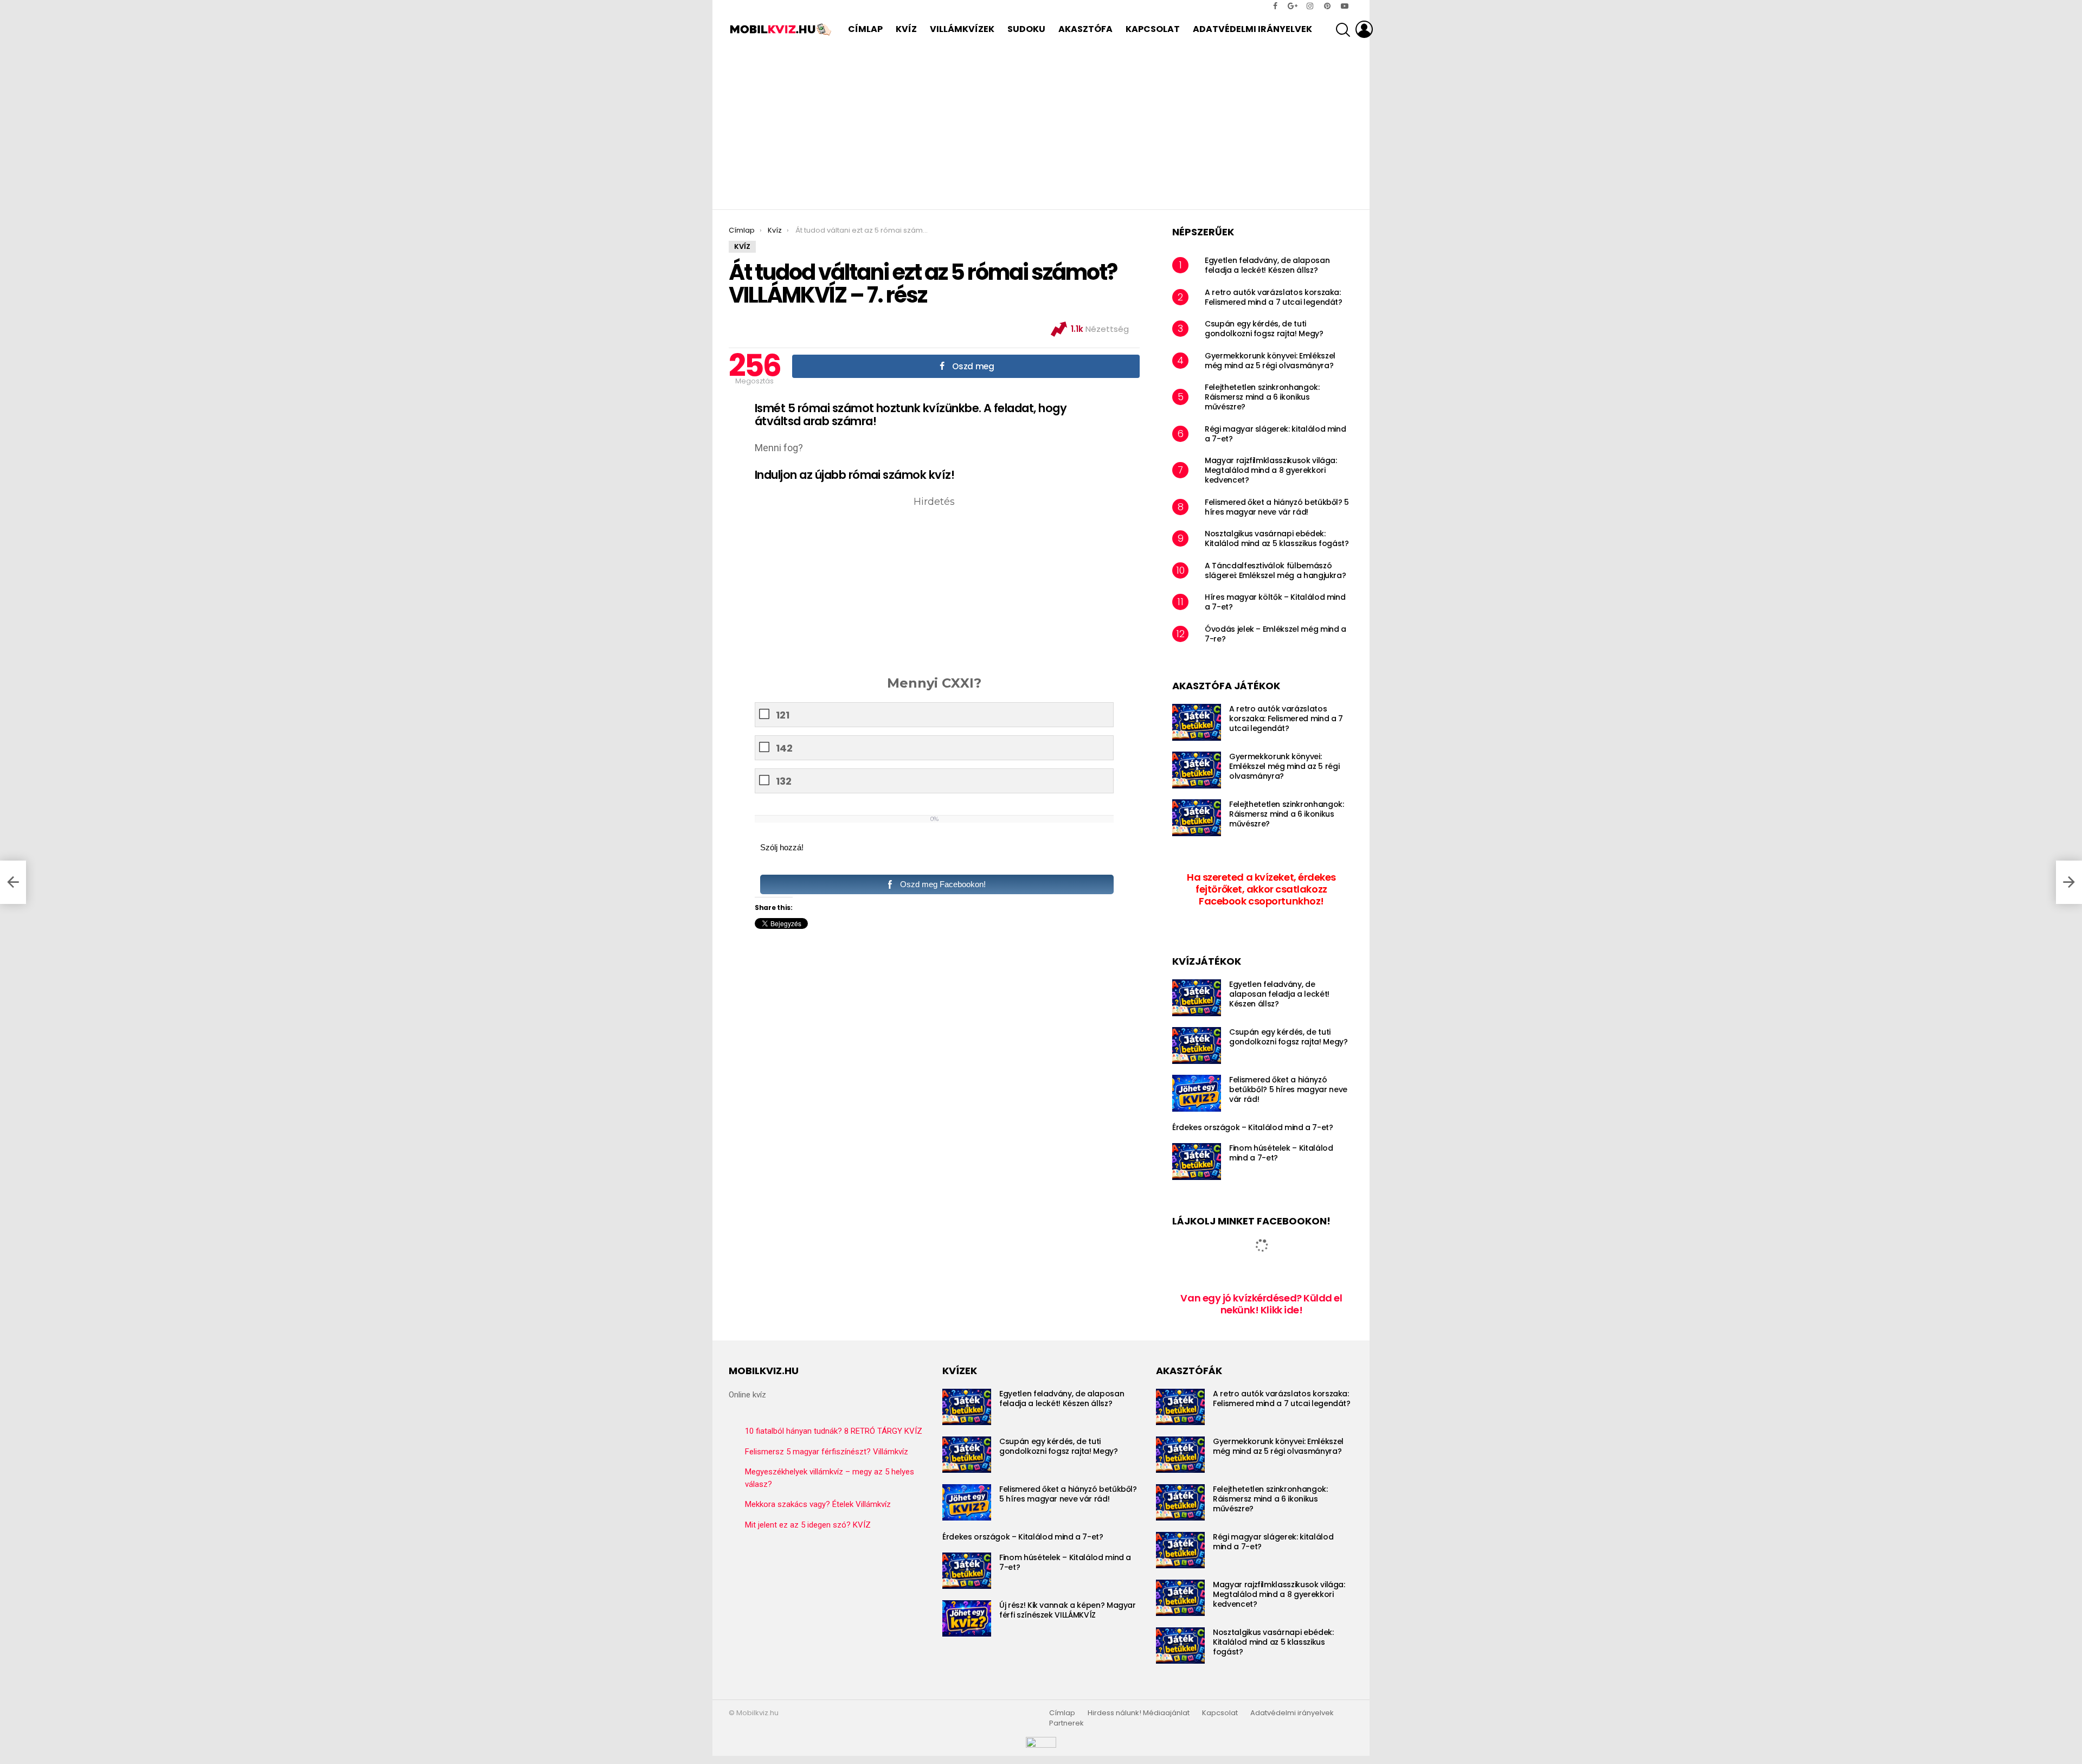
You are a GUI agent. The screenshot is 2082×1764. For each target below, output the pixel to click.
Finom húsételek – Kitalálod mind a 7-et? (1281, 1153)
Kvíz (906, 29)
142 (784, 748)
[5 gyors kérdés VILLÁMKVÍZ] (2069, 882)
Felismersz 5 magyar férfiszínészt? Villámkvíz (827, 1452)
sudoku (1026, 29)
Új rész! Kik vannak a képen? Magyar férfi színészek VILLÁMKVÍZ (1068, 1610)
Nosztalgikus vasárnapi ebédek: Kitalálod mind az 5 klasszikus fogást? (1277, 538)
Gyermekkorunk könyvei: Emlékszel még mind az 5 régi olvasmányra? (1270, 361)
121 (783, 715)
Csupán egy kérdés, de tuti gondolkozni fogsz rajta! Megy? (1264, 329)
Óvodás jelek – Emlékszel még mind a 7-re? (1275, 634)
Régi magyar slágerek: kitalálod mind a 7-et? (1275, 434)
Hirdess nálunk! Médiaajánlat (1139, 1713)
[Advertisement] (1041, 128)
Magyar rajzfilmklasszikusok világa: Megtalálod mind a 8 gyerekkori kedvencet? (1271, 470)
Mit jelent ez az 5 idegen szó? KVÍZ (808, 1525)
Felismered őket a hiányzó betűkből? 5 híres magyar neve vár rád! (1277, 507)
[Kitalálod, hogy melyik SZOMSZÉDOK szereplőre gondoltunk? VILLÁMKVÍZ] (13, 882)
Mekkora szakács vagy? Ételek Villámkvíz (818, 1504)
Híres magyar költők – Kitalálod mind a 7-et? (1275, 602)
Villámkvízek (962, 29)
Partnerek (1066, 1723)
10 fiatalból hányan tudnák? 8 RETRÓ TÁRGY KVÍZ (834, 1431)
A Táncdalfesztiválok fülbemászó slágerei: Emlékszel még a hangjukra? (1275, 570)
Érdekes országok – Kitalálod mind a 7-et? (1253, 1127)
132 (784, 781)
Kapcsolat (1153, 29)
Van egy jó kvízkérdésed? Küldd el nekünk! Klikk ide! (1261, 1304)
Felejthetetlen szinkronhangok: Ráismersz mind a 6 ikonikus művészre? (1262, 397)
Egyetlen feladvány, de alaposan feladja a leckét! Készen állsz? (1267, 265)
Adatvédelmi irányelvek (1252, 29)
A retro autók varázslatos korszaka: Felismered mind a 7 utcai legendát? (1274, 297)
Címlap (865, 29)
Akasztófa (1085, 29)
